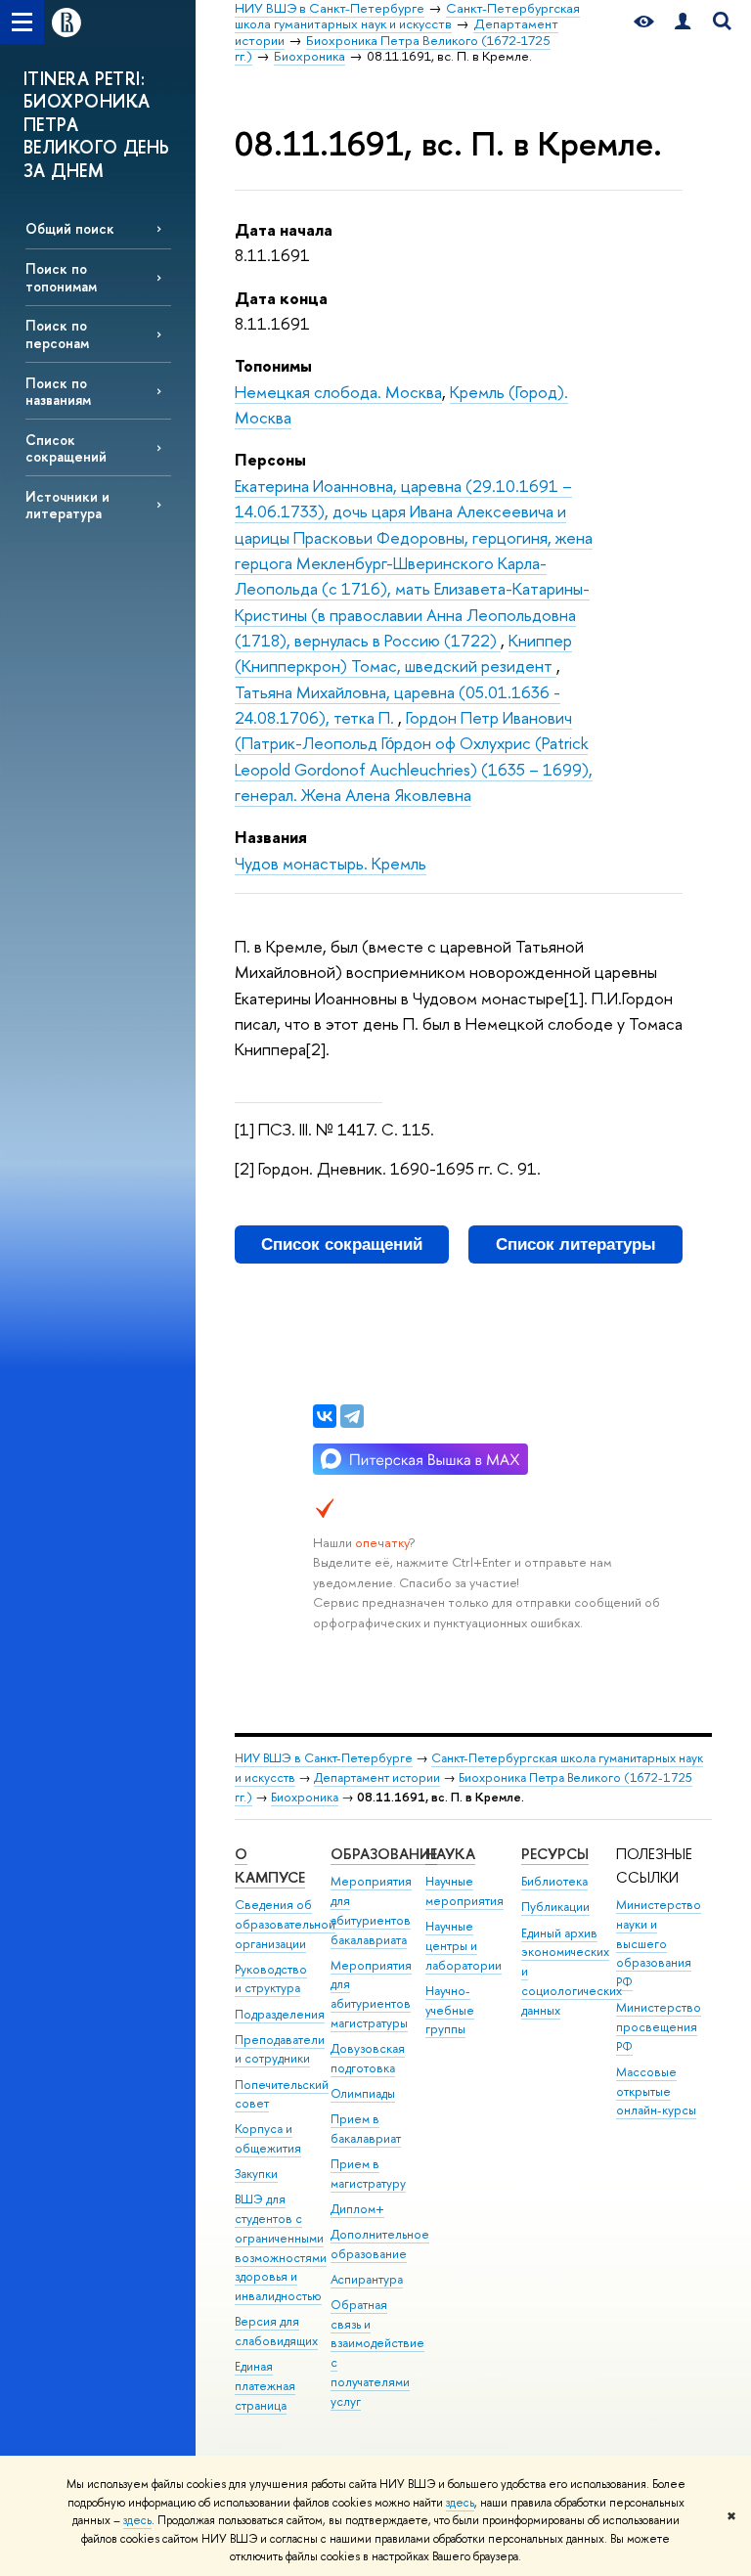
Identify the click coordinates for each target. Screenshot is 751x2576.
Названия (271, 837)
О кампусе (270, 1865)
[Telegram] (352, 1416)
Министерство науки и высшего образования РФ (659, 1943)
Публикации (555, 1907)
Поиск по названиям (58, 391)
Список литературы (576, 1244)
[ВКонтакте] (325, 1416)
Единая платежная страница (265, 2386)
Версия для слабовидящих (276, 2331)
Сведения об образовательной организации (285, 1924)
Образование (384, 1854)
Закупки (256, 2174)
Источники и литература (67, 505)
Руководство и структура (271, 1979)
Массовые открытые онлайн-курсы (656, 2091)
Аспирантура (367, 2279)
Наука (450, 1854)
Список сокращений (66, 448)
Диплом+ (357, 2209)
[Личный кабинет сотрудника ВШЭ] (683, 22)
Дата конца (281, 298)
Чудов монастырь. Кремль (331, 863)
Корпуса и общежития (268, 2138)
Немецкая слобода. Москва (338, 392)
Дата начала (284, 229)
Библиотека (554, 1881)
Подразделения (280, 2014)
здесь (460, 2503)
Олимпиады (363, 2093)
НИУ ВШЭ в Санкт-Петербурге (324, 1758)
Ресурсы (555, 1854)
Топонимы (273, 365)
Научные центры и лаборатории (464, 1946)
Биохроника (305, 1797)
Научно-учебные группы (450, 2010)
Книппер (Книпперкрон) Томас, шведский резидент (403, 653)
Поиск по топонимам (61, 277)
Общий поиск (70, 228)
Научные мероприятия (464, 1891)
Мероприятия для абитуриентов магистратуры (371, 1994)
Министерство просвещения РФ (659, 2027)
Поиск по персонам (57, 333)
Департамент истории (377, 1777)
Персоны (270, 459)
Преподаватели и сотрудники (280, 2049)
